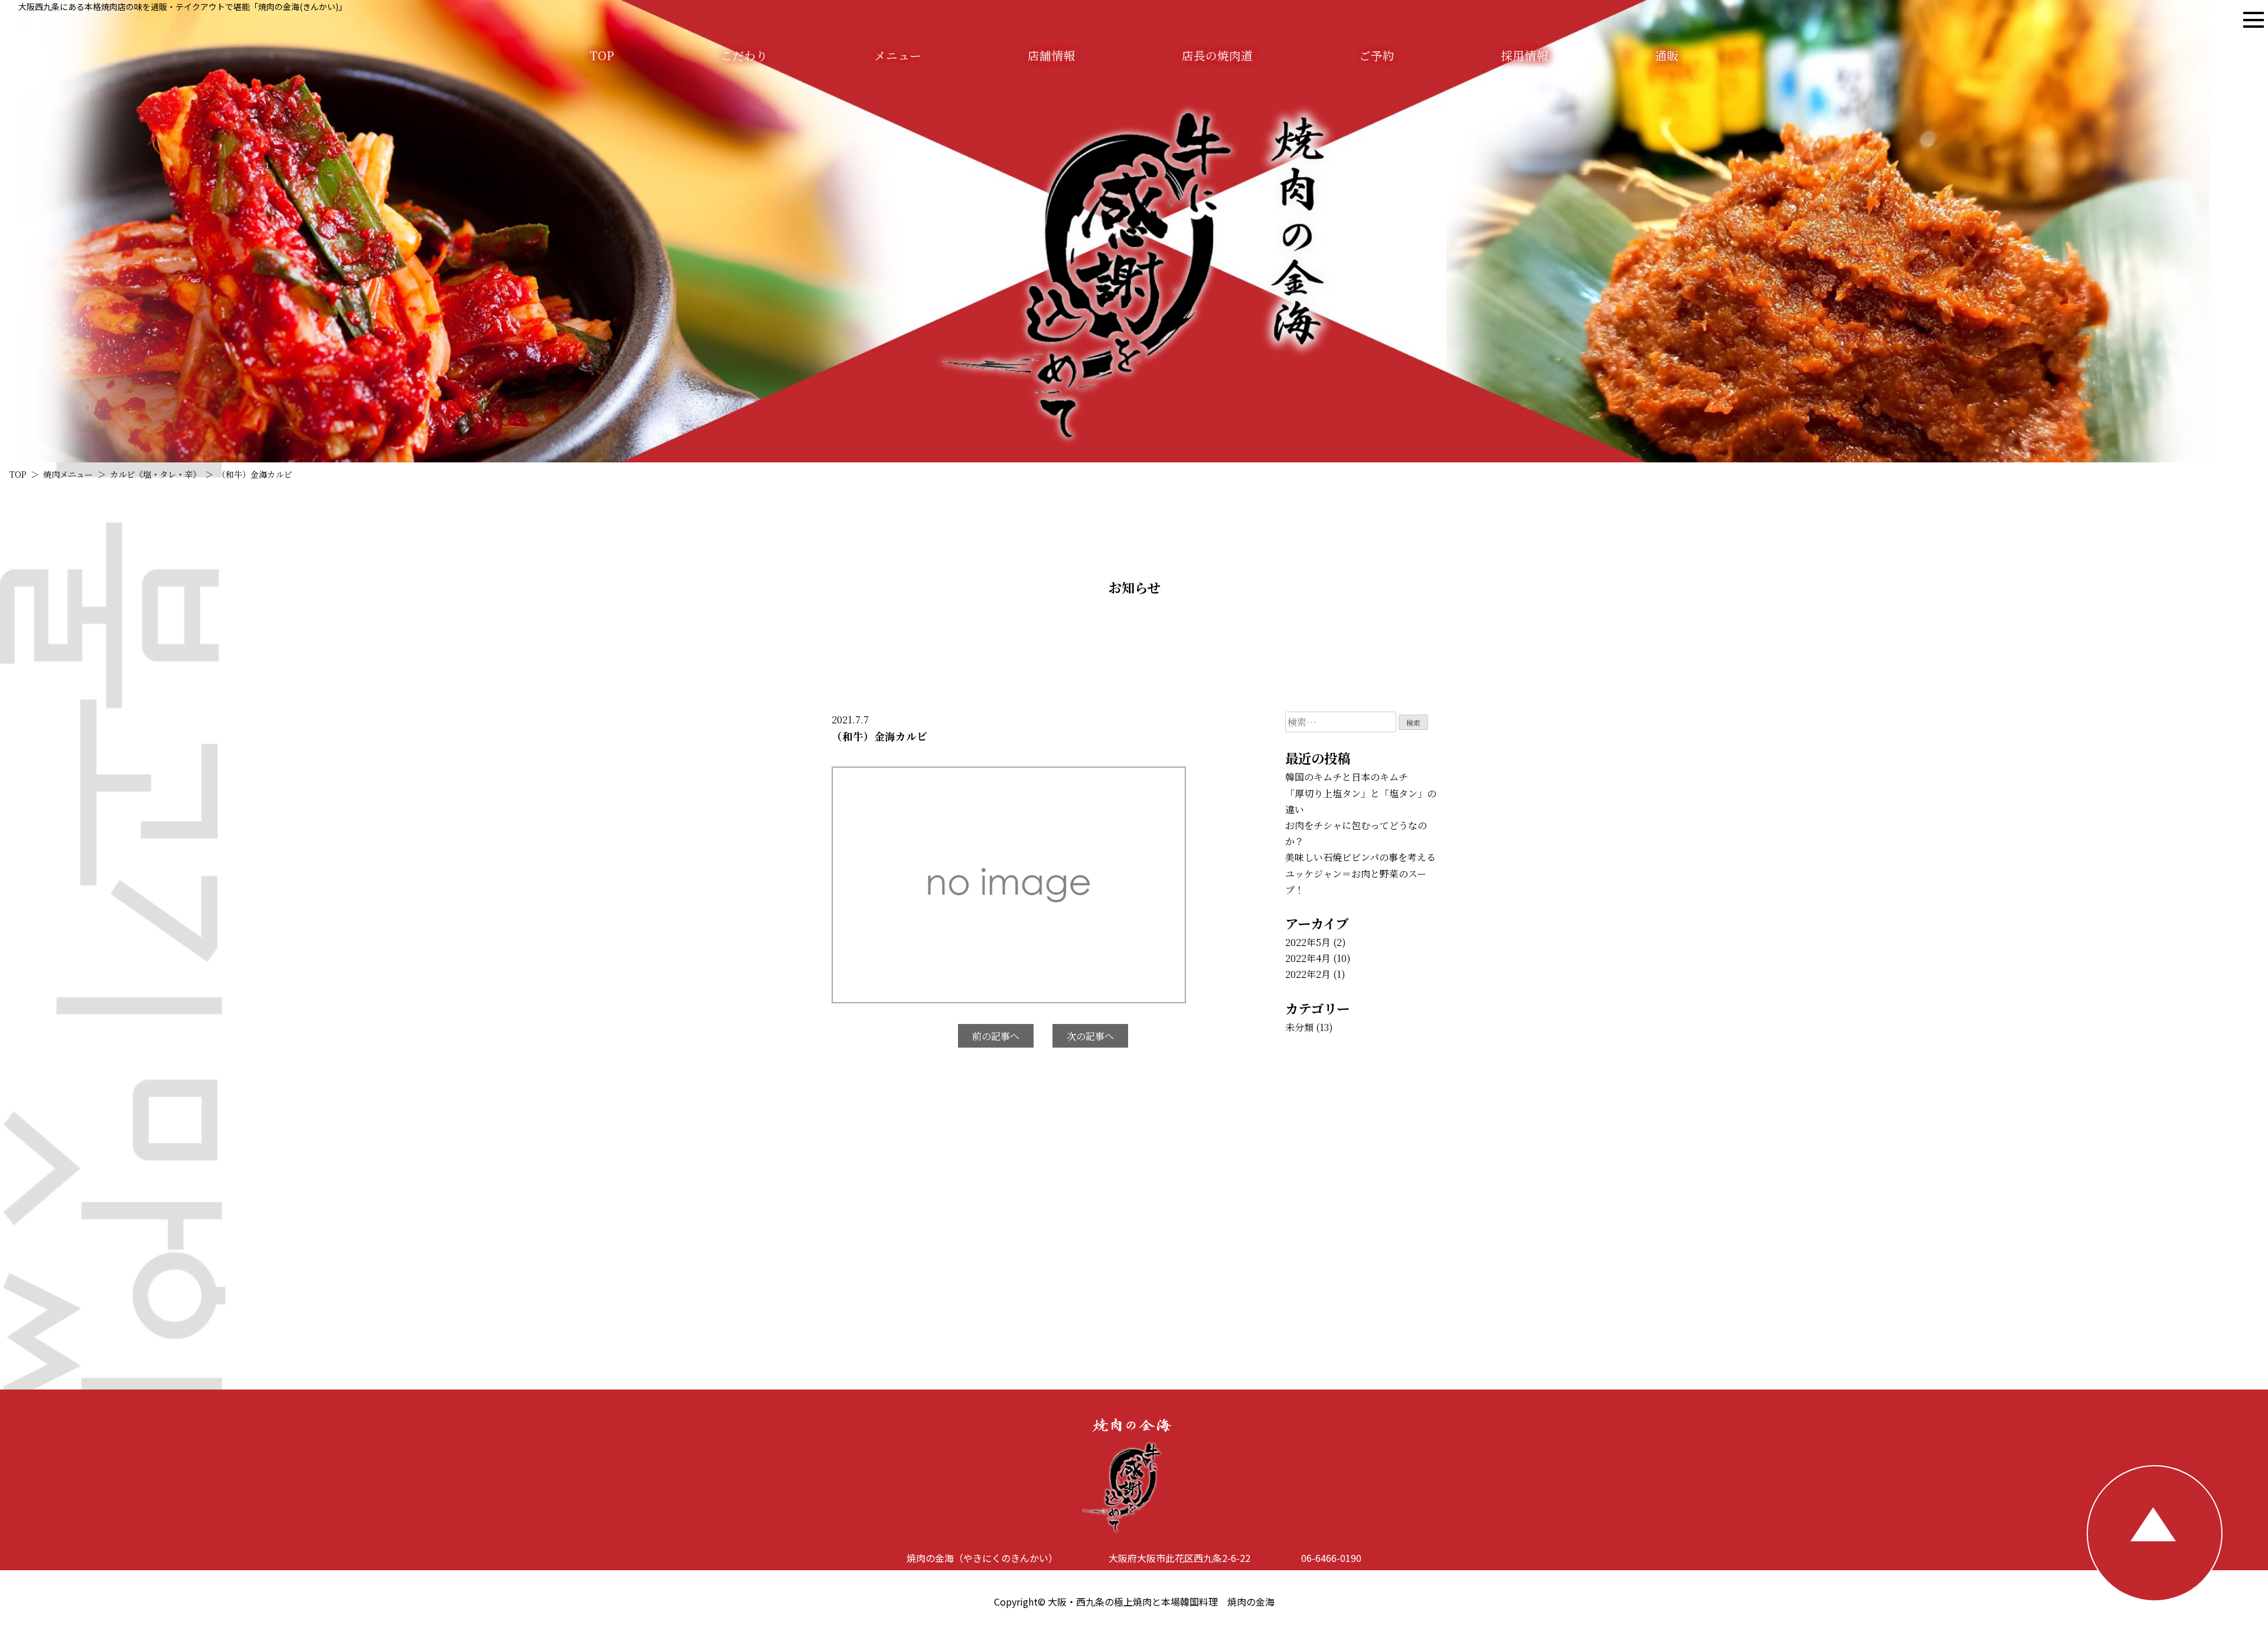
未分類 (1299, 1027)
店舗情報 (1051, 55)
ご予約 (1377, 55)
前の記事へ (996, 1036)
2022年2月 (1308, 974)
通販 (1667, 55)
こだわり (744, 55)
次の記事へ (1090, 1036)
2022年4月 (1308, 958)
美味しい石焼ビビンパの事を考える (1361, 857)
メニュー (898, 55)
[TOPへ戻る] (2155, 1533)
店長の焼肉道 (1217, 55)
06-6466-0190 (1331, 1558)
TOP (602, 55)
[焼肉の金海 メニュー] (2254, 20)
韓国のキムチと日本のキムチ (1347, 777)
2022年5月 (1308, 942)
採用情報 (1524, 55)
